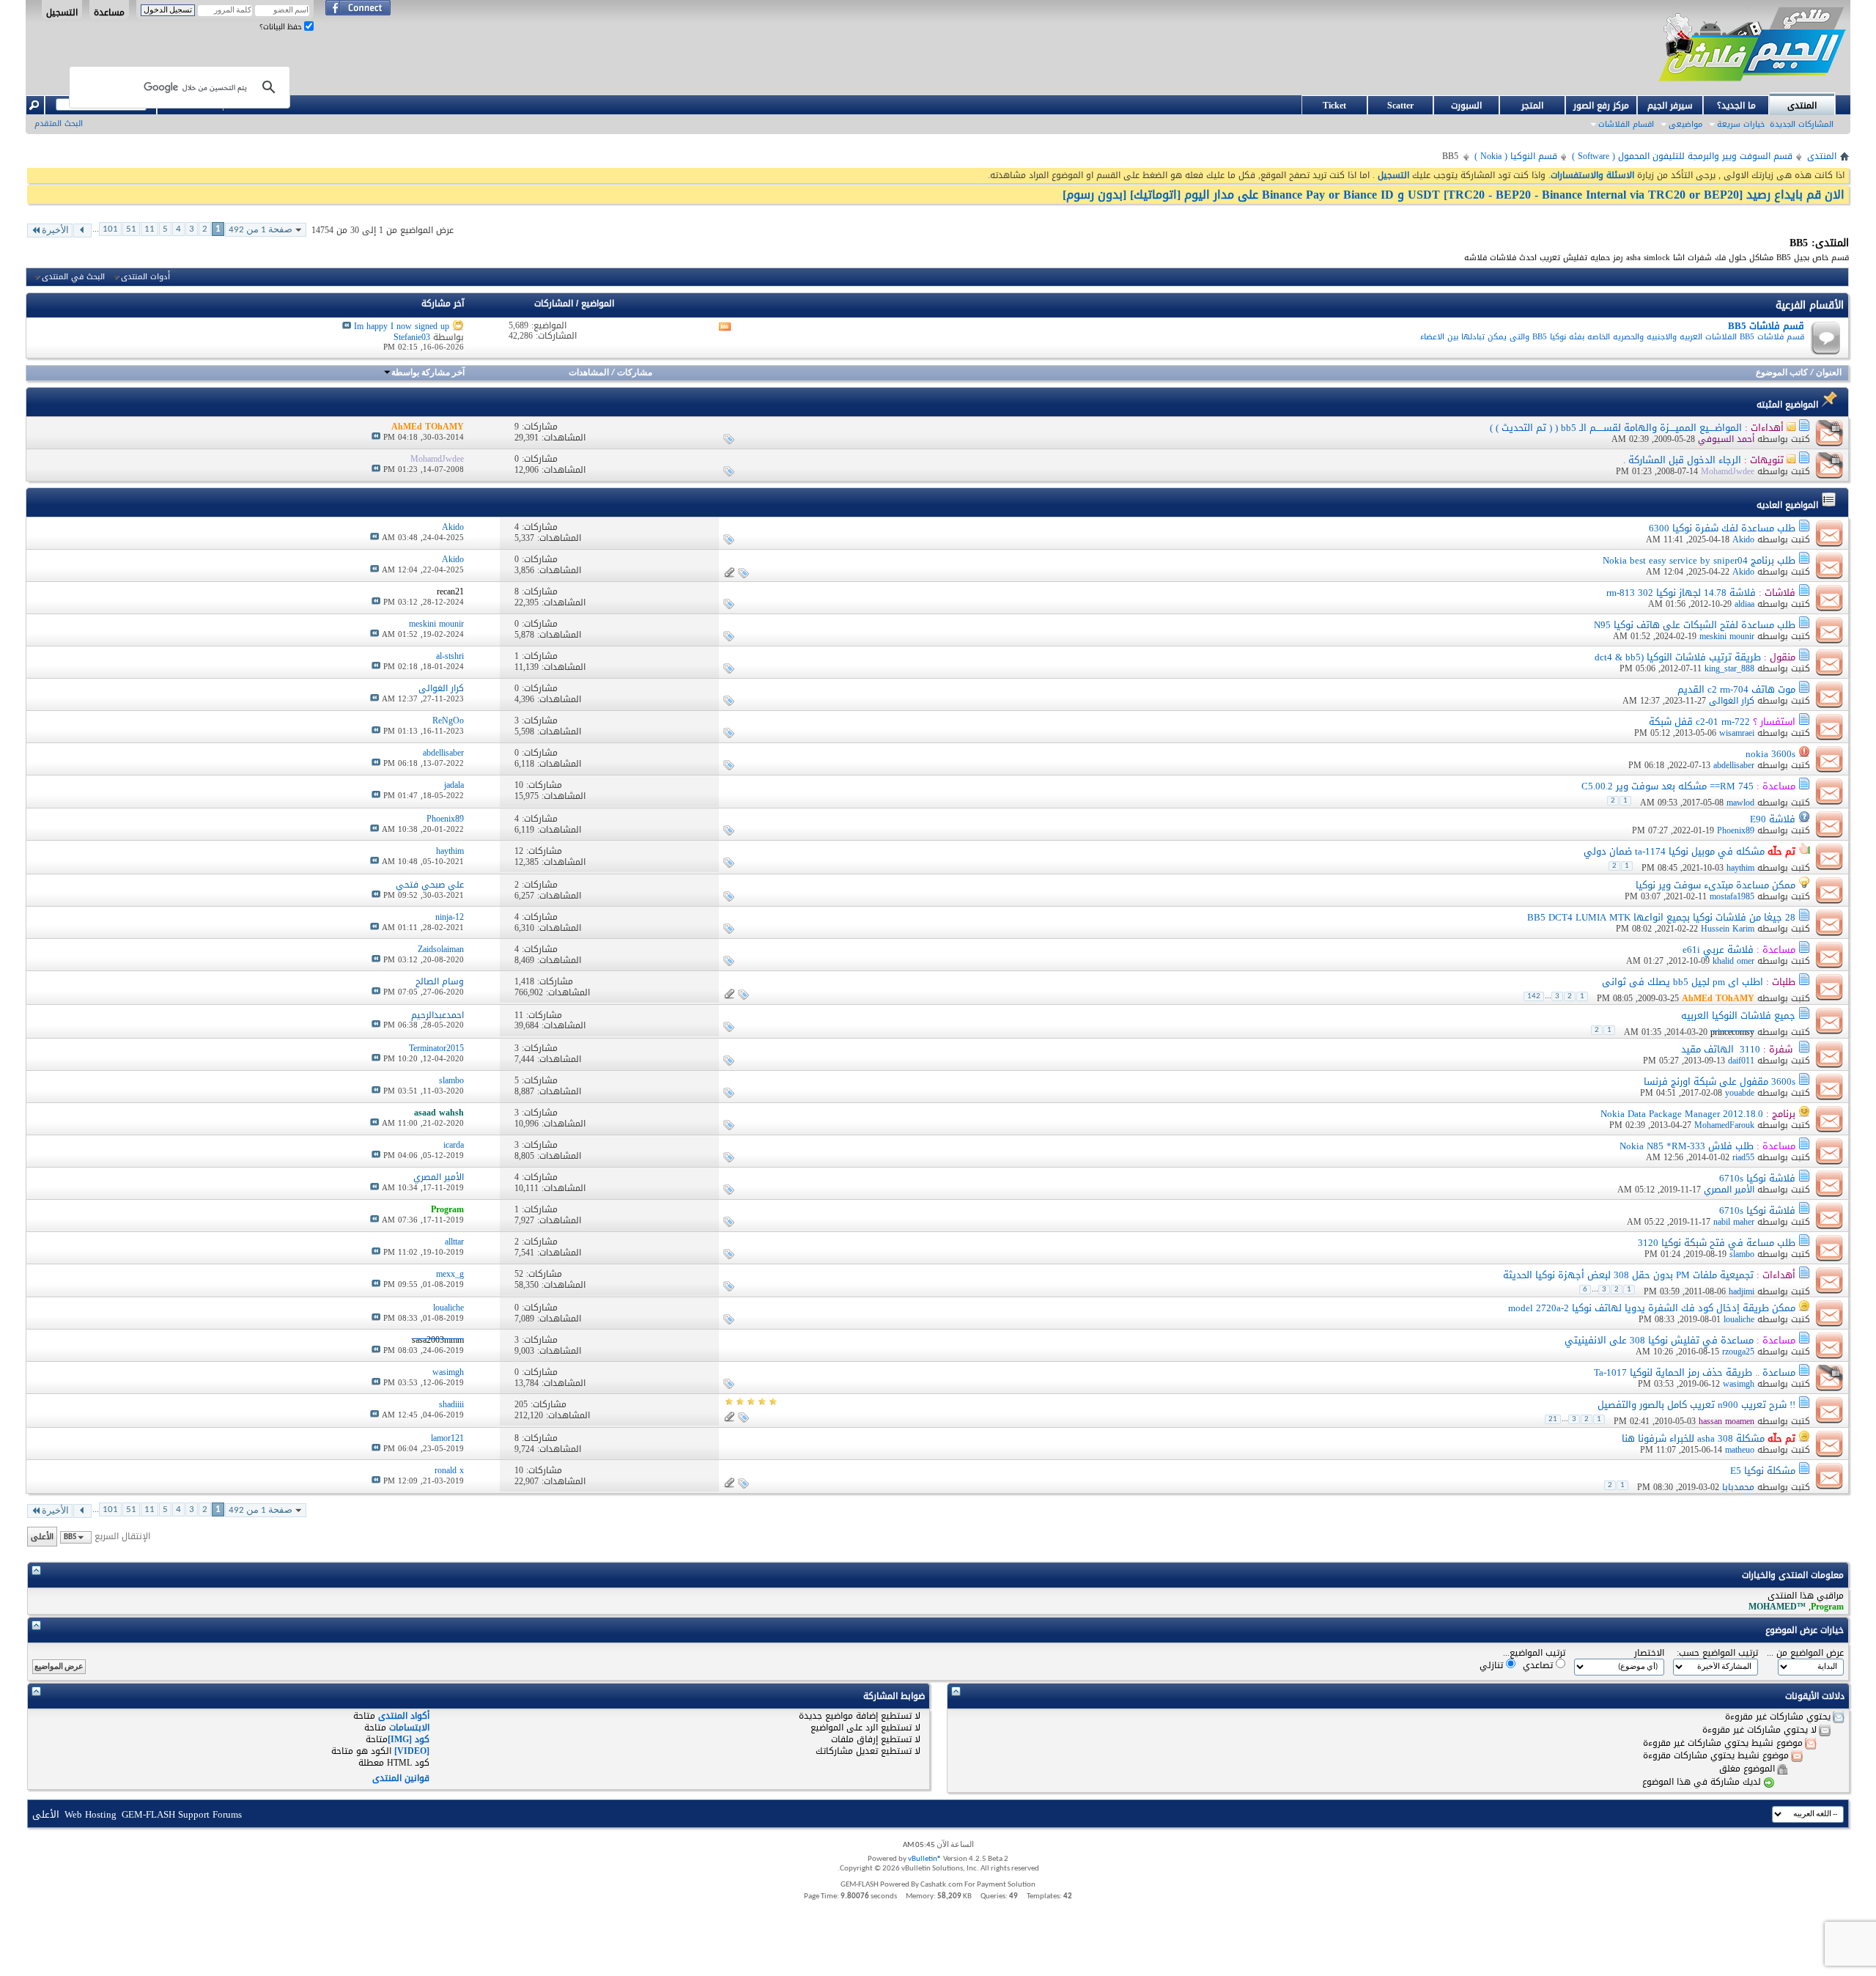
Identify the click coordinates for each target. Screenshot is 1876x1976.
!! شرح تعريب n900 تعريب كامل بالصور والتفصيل (1696, 1405)
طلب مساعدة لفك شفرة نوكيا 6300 (1722, 528)
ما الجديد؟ (1736, 106)
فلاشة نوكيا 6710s (1757, 1178)
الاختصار (1649, 1653)
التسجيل (62, 12)
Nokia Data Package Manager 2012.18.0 (1682, 1114)
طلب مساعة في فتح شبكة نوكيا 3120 (1717, 1243)
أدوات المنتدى (145, 277)
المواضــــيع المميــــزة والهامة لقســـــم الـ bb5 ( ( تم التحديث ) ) (1616, 428)
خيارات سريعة (1741, 124)
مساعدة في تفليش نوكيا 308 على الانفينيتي (1659, 1340)
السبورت (1466, 106)
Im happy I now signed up (402, 326)
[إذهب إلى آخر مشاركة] (376, 437)
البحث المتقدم (59, 123)
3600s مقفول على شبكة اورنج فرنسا (1720, 1081)
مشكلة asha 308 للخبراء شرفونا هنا (1693, 1438)
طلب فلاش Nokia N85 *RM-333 (1687, 1146)
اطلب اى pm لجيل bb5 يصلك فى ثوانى (1683, 982)
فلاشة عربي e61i (1718, 950)
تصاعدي (1539, 1665)
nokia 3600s (1770, 754)
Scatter (1400, 106)
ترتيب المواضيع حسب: (1717, 1653)
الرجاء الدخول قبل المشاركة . (1682, 460)
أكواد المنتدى (404, 1716)
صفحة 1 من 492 (261, 230)
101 (110, 229)
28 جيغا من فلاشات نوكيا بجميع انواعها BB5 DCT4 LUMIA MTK (1661, 917)
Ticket (1334, 106)
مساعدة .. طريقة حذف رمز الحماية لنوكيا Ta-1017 (1695, 1372)
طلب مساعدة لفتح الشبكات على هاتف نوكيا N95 (1695, 625)
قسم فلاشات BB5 (1766, 326)
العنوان (1829, 373)
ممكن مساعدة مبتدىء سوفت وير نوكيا (1716, 885)
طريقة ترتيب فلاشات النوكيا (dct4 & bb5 (1678, 657)
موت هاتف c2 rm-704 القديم (1736, 689)
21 (1553, 1419)
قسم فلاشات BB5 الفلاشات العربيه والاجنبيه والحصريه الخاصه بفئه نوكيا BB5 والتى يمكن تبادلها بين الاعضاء (1612, 337)
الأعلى (42, 1537)
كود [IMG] (409, 1739)
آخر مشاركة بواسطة (428, 373)
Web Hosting (91, 1814)
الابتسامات (409, 1728)
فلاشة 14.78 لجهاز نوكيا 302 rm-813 (1681, 593)
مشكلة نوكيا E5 (1763, 1471)
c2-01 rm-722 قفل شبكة (1699, 722)
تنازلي (1493, 1665)
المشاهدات (589, 373)
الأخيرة (55, 231)
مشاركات (635, 373)
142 (1534, 996)
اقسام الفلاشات (1626, 124)
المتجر (1532, 106)
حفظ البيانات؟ (282, 27)
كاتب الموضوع (1782, 373)
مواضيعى (1685, 124)
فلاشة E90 (1773, 819)
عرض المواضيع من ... (1805, 1653)
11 (149, 229)
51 (131, 229)
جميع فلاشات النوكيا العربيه (1738, 1015)
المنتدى (1802, 106)
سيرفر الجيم (1670, 106)
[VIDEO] (412, 1751)
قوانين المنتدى (401, 1778)
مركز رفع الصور (1601, 106)
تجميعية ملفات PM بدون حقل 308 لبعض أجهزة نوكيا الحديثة (1628, 1275)
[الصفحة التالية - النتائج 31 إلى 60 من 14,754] (82, 231)
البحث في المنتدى (73, 277)
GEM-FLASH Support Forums (182, 1814)
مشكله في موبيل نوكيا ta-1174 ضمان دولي (1674, 851)
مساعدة (109, 12)
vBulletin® (925, 1859)
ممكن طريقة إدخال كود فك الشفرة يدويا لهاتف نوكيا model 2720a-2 (1652, 1308)
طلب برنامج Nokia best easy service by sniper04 (1699, 560)
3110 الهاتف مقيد (1721, 1049)
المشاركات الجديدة (1802, 124)
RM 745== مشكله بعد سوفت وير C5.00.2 (1668, 786)
